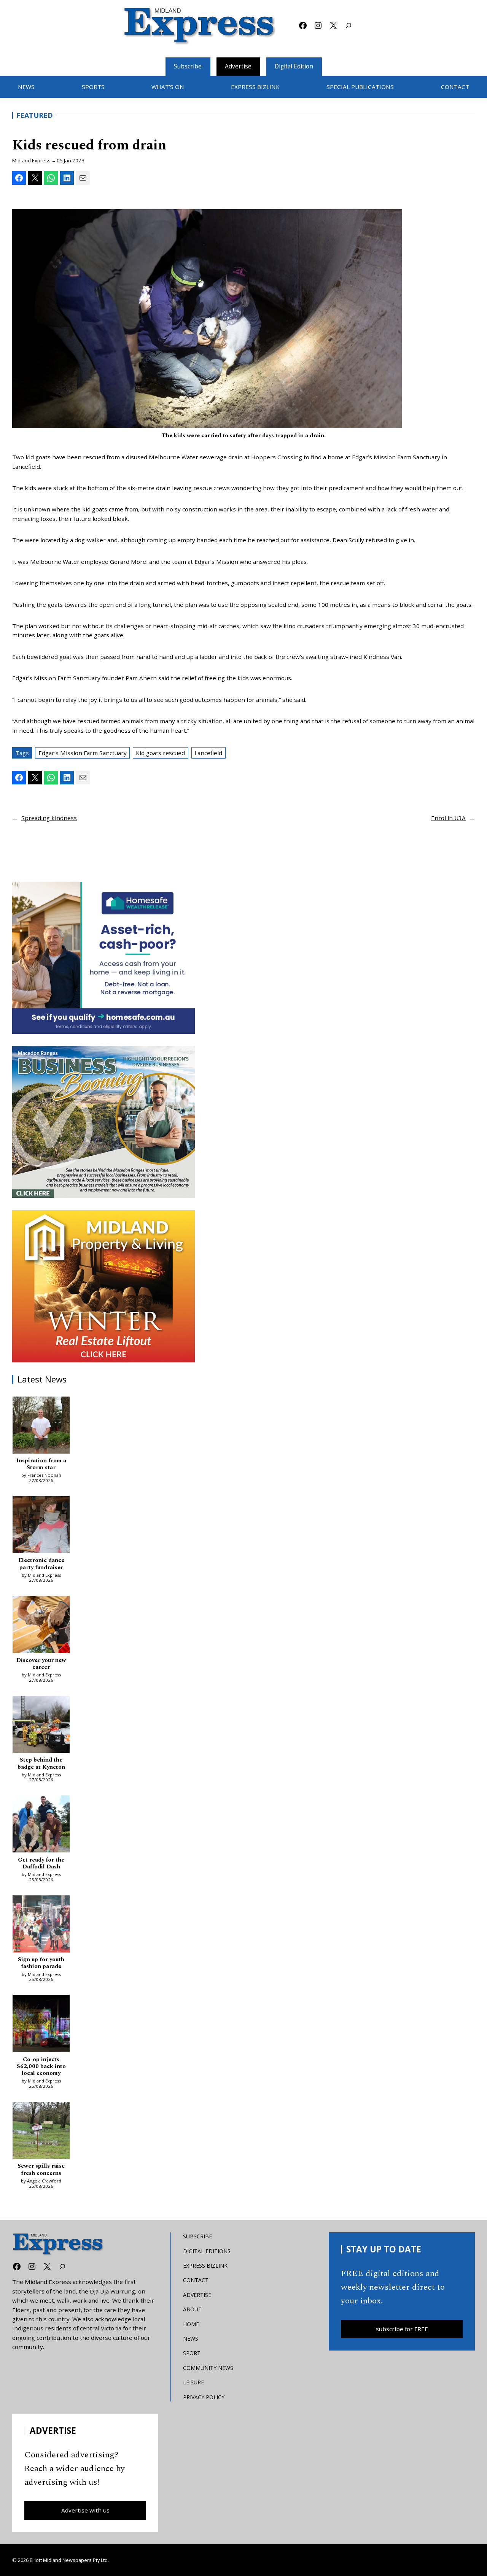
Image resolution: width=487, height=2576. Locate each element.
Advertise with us (85, 2510)
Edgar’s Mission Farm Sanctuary (83, 753)
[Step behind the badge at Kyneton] (41, 1725)
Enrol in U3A (448, 818)
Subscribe (188, 66)
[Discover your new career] (41, 1626)
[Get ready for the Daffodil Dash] (41, 1825)
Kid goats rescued (160, 753)
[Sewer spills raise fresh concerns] (41, 2132)
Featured (35, 115)
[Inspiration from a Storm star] (41, 1426)
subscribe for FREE (402, 2329)
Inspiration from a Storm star (41, 1464)
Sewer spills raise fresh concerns (41, 2170)
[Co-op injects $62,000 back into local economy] (41, 2025)
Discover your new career (41, 1664)
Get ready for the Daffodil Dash (41, 1864)
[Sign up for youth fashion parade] (41, 1925)
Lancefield (208, 753)
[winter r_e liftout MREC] (103, 1286)
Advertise (238, 66)
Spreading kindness (49, 818)
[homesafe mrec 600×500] (103, 958)
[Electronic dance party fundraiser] (41, 1526)
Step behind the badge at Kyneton (41, 1764)
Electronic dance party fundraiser (41, 1564)
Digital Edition (294, 66)
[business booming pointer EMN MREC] (103, 1122)
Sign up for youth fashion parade (41, 1963)
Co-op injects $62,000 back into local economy (41, 2067)
